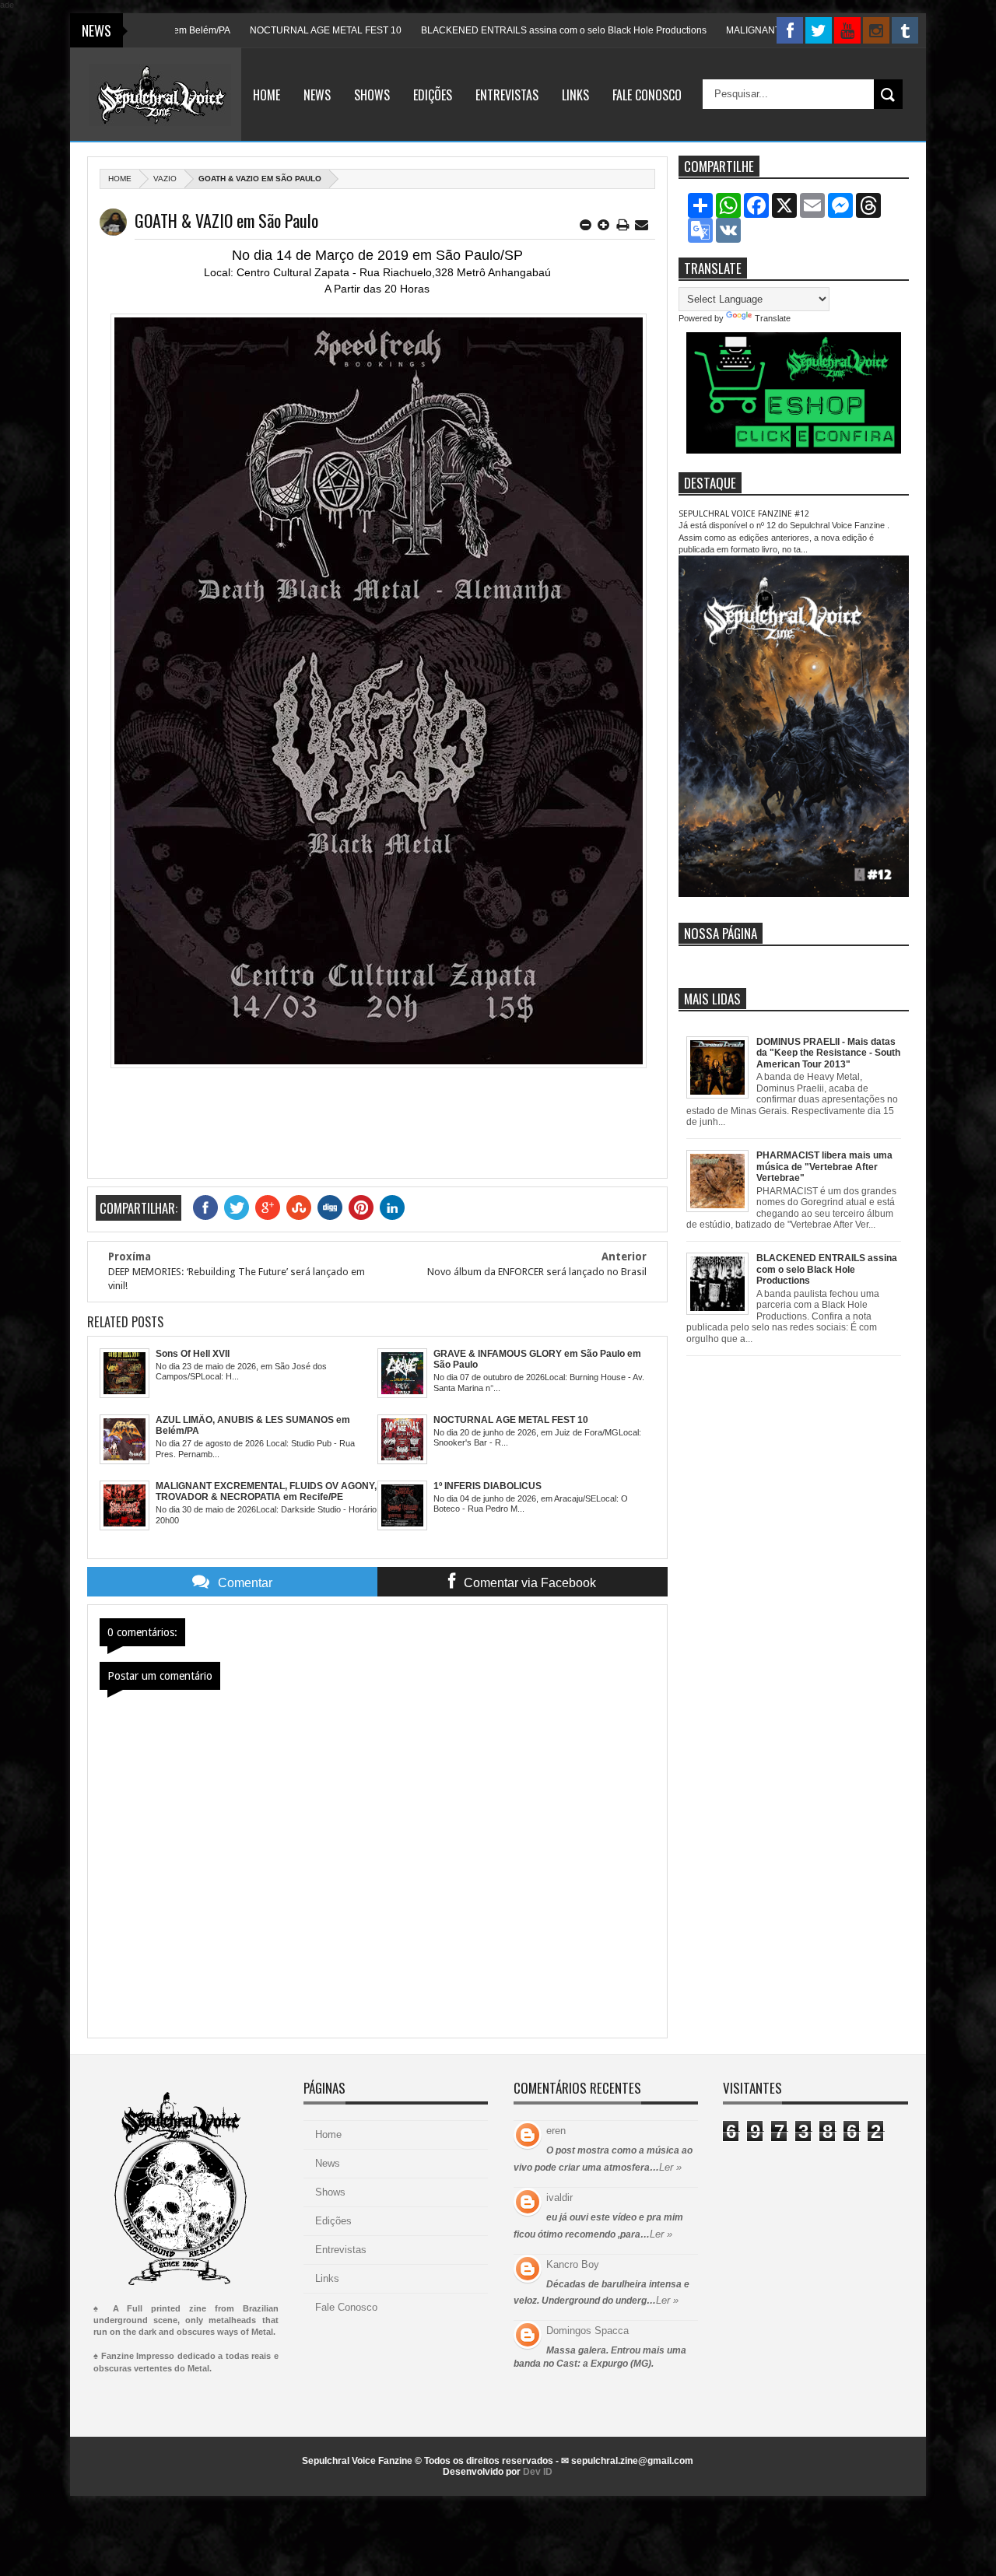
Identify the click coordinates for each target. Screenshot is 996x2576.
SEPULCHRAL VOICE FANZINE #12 (744, 514)
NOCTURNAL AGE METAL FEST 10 (270, 30)
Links (575, 95)
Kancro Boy (573, 2264)
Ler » (670, 2167)
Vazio (165, 179)
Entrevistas (507, 95)
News (317, 95)
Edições (433, 95)
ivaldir (559, 2197)
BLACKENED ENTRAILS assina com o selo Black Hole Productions (509, 30)
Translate (773, 318)
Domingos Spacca (587, 2331)
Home (267, 95)
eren (556, 2131)
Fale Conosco (647, 95)
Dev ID (538, 2472)
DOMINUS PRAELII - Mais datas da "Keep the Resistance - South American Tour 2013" (828, 1053)
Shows (372, 95)
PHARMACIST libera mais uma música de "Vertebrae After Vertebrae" (824, 1167)
